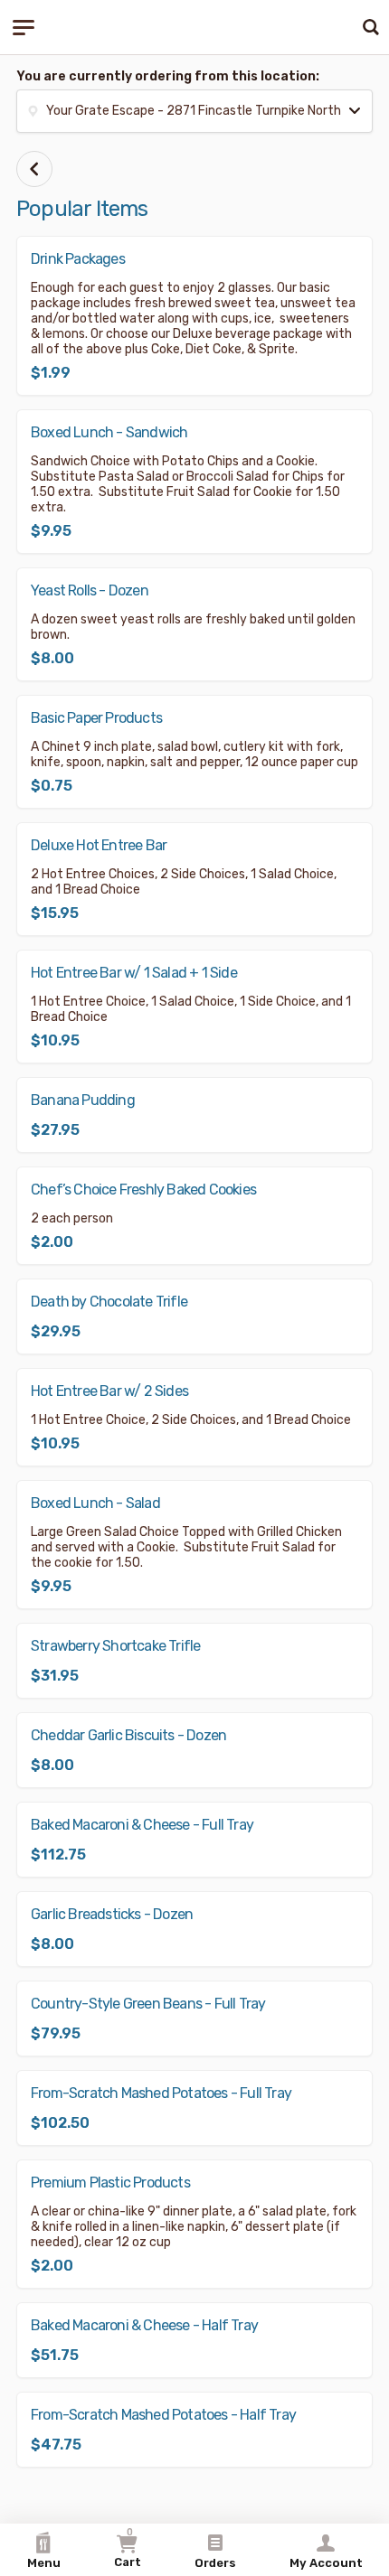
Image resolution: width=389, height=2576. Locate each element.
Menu (44, 2563)
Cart (128, 2548)
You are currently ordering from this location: (168, 76)
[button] (194, 111)
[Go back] (34, 169)
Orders (215, 2563)
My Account (326, 2563)
